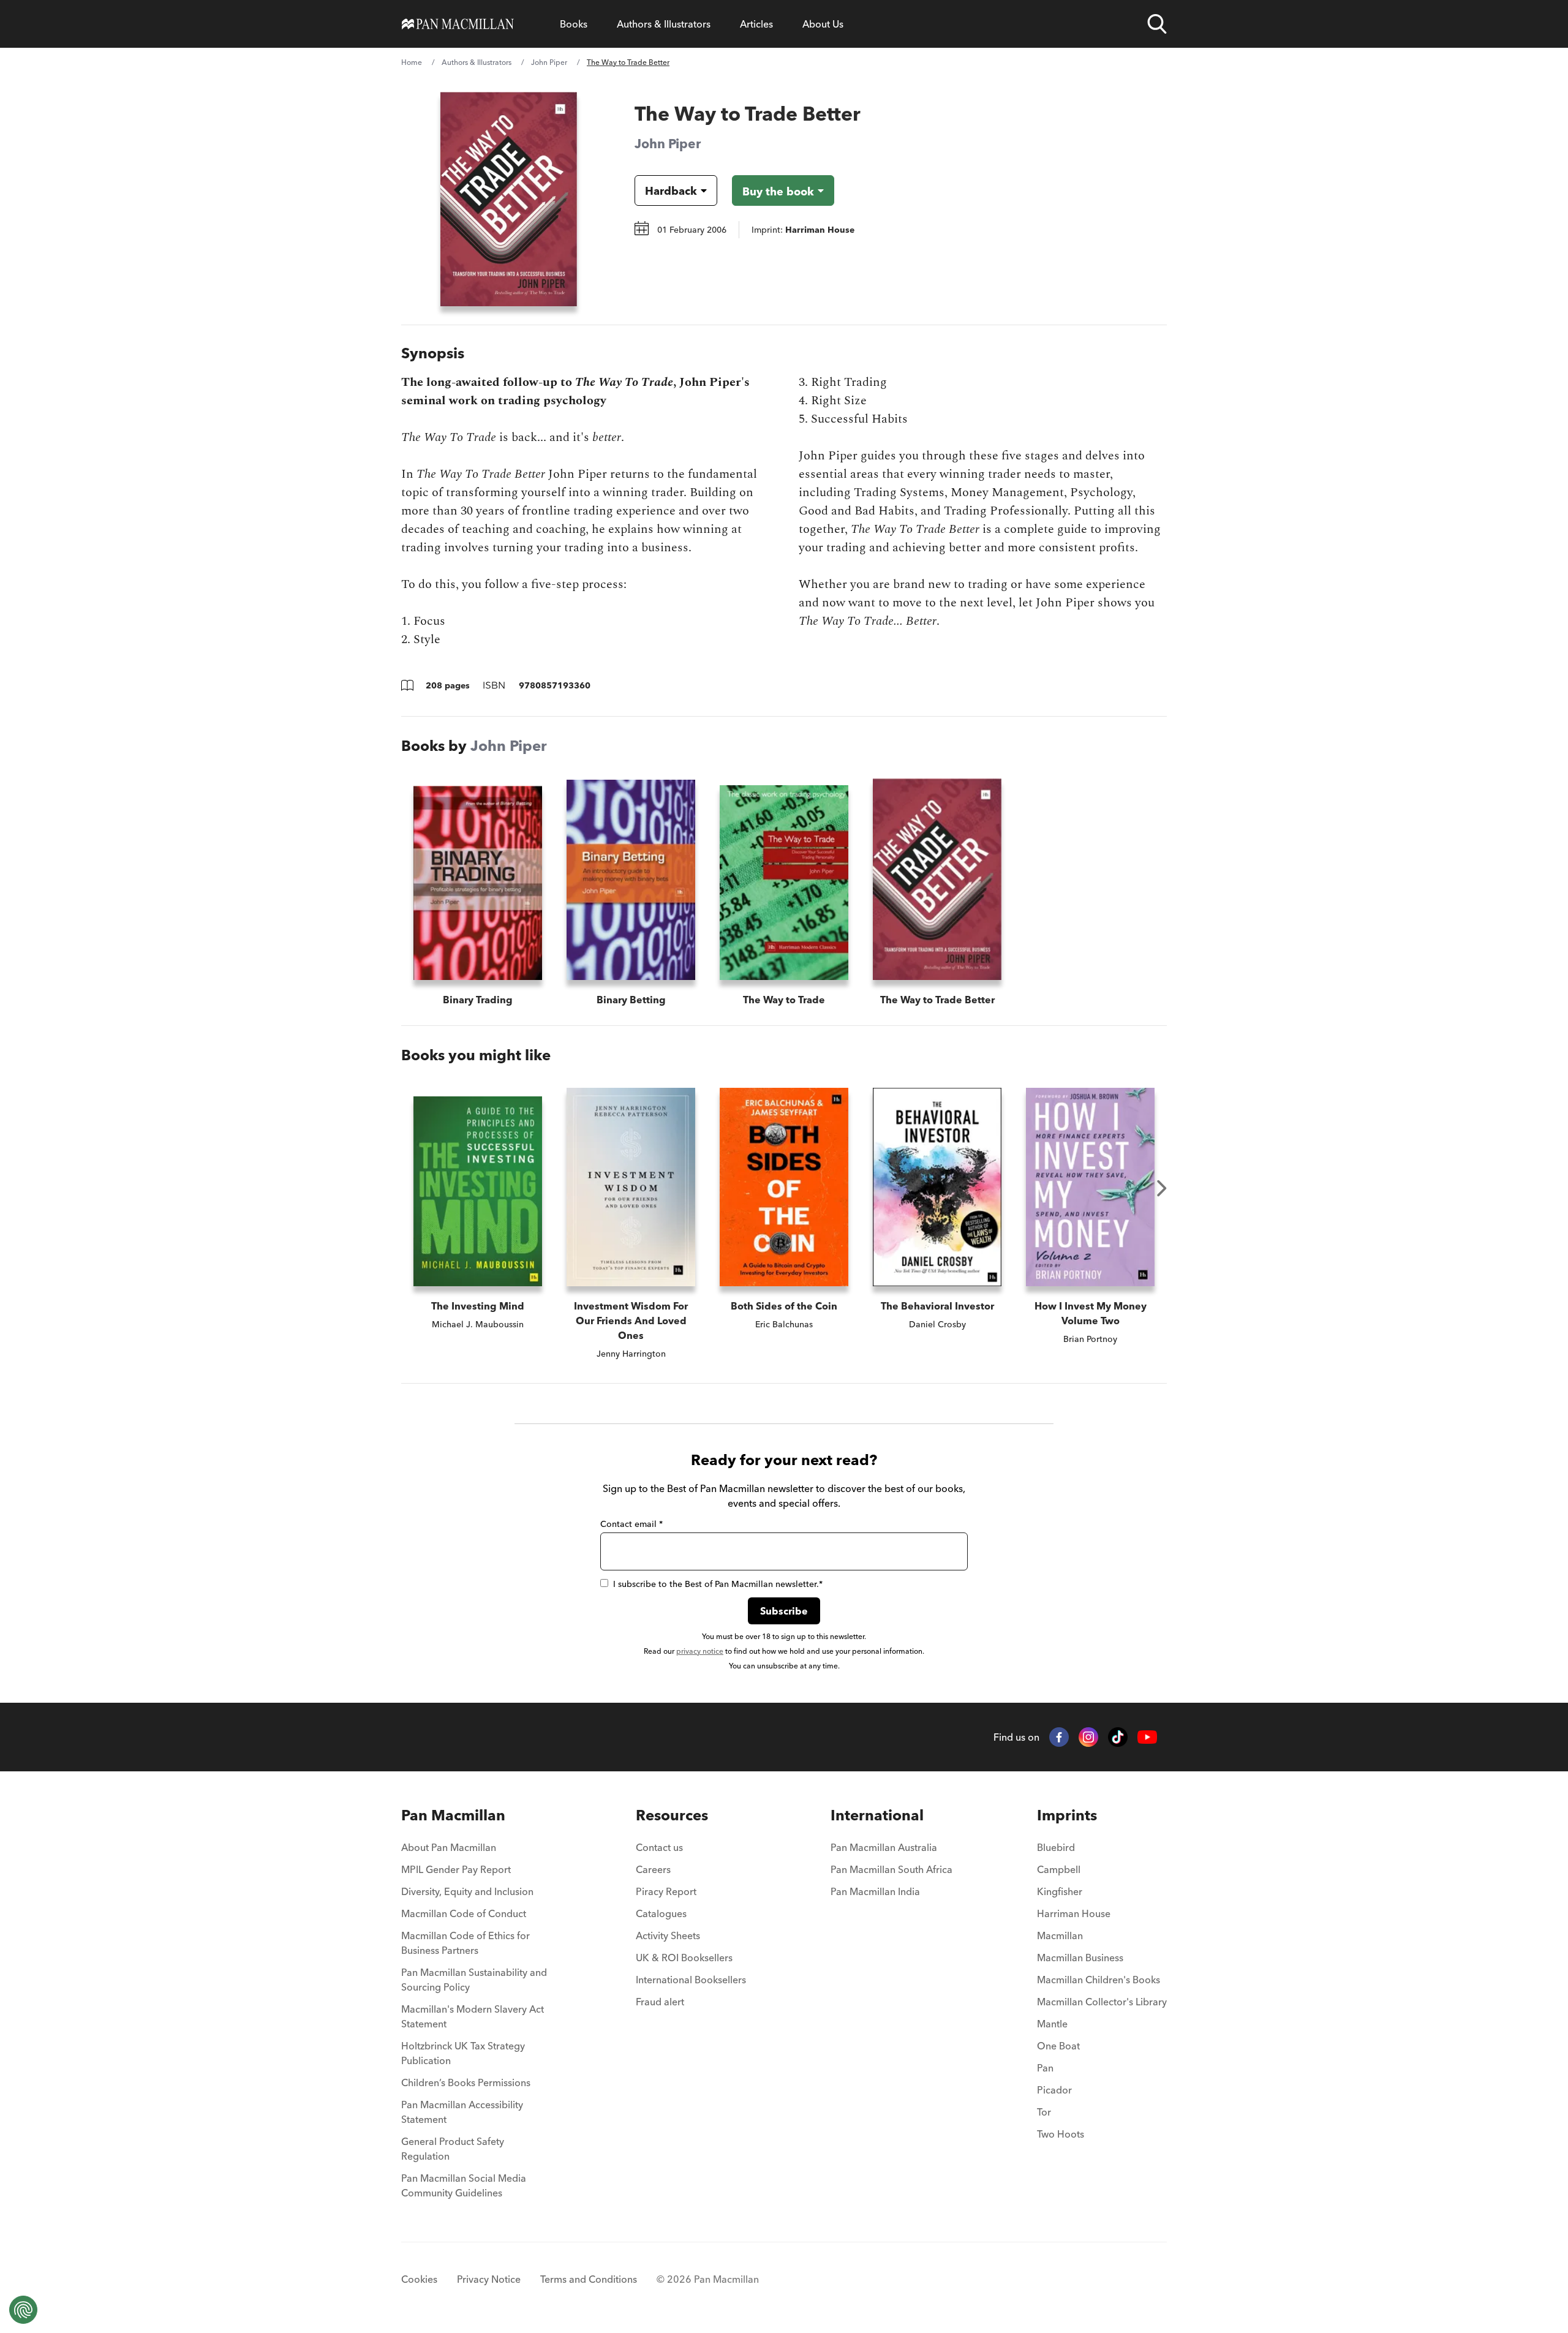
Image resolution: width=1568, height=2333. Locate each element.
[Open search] (1157, 24)
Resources (672, 1815)
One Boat (1058, 2046)
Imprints (1067, 1815)
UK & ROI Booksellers (684, 1958)
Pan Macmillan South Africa (891, 1869)
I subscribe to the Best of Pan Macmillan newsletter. (718, 1584)
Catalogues (661, 1913)
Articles (756, 24)
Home (412, 62)
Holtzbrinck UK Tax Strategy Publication (463, 2053)
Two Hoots (1061, 2134)
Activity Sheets (668, 1935)
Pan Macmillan (453, 1815)
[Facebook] (1059, 1737)
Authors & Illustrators (664, 24)
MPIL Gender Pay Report (456, 1869)
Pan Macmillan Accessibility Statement (462, 2112)
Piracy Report (666, 1891)
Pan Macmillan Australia (884, 1847)
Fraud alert (660, 2002)
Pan (1045, 2068)
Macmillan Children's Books (1099, 1980)
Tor (1044, 2112)
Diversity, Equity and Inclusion (467, 1891)
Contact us (659, 1847)
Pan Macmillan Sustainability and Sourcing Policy (474, 1980)
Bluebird (1056, 1847)
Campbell (1059, 1869)
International (877, 1815)
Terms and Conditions (589, 2279)
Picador (1054, 2090)
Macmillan (1060, 1935)
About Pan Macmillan (449, 1847)
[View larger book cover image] (509, 199)
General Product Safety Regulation (453, 2149)
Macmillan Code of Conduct (464, 1913)
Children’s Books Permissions (466, 2082)
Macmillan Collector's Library (1102, 2002)
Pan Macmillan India (875, 1891)
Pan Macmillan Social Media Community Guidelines (464, 2185)
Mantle (1052, 2024)
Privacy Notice (489, 2279)
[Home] (458, 24)
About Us (823, 24)
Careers (653, 1869)
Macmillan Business (1080, 1958)
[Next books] (1162, 1188)
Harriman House (1074, 1913)
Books (574, 24)
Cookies (419, 2279)
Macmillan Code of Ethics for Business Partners (466, 1943)
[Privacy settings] (23, 2310)
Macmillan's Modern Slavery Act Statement (473, 2016)
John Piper (549, 62)
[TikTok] (1118, 1737)
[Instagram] (1088, 1737)
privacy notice (700, 1651)
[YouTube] (1147, 1737)
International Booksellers (691, 1980)
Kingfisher (1060, 1891)
